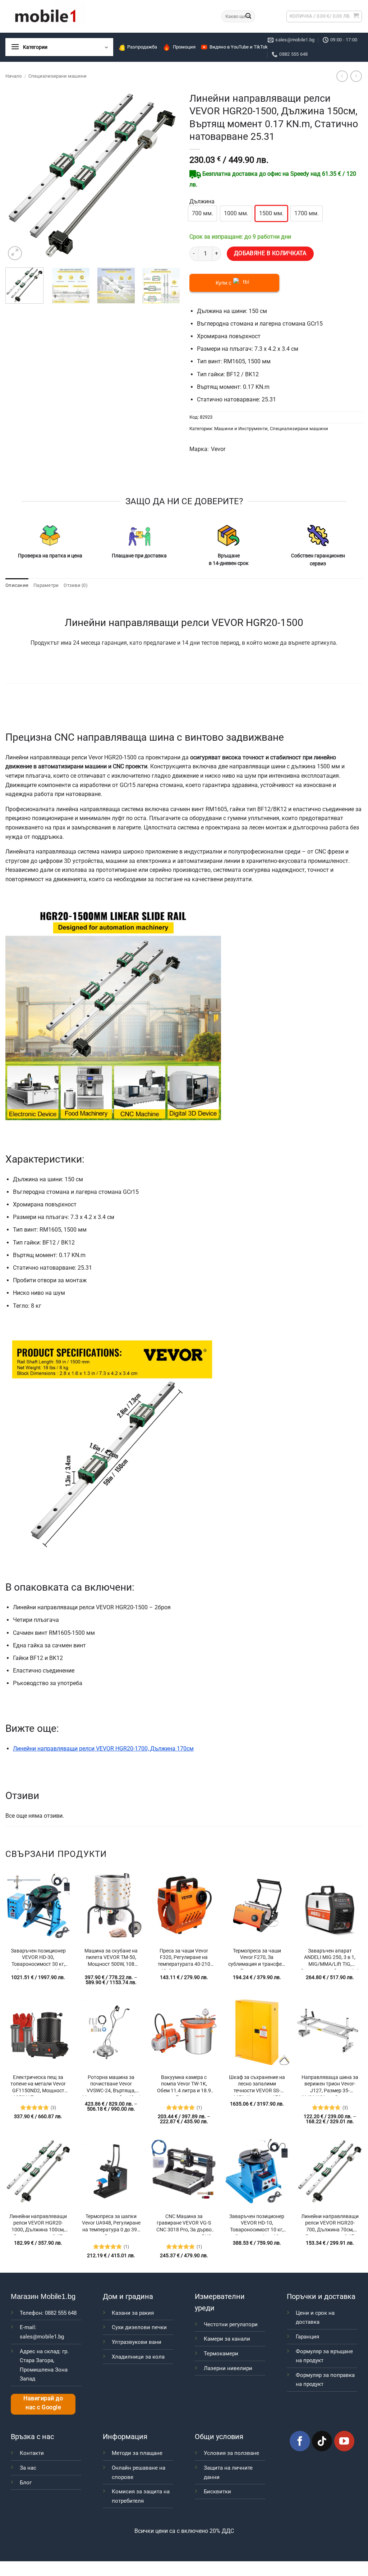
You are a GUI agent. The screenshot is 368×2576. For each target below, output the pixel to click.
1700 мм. (307, 213)
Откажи (262, 2556)
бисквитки (333, 2535)
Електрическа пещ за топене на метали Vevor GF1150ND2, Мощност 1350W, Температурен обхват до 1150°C (38, 2085)
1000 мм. (236, 213)
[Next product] (342, 76)
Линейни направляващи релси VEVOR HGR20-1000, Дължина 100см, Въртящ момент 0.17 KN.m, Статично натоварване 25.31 (38, 2224)
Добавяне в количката (270, 253)
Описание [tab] (17, 585)
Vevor (218, 449)
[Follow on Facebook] (300, 2441)
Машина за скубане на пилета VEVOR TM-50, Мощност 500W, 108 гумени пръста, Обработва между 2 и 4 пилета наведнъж (111, 1959)
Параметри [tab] (46, 585)
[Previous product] (356, 76)
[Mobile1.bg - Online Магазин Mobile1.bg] (108, 16)
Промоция (184, 47)
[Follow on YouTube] (344, 2441)
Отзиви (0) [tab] (76, 585)
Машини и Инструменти (241, 429)
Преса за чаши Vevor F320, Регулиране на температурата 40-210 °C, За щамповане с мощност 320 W (184, 1959)
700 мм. (203, 213)
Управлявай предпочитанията (329, 2556)
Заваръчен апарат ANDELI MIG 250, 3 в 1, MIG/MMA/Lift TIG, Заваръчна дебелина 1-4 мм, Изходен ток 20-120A (330, 1959)
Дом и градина (128, 2296)
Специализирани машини (57, 76)
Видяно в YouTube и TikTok (239, 47)
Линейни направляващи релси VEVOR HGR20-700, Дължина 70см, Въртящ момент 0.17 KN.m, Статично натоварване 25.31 (330, 2224)
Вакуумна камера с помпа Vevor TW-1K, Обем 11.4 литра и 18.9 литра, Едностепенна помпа (184, 2085)
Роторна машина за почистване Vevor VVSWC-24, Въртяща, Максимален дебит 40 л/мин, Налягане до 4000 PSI (111, 2085)
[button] (354, 2507)
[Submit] (249, 17)
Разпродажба (142, 47)
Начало (13, 76)
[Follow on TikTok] (322, 2441)
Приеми (197, 2556)
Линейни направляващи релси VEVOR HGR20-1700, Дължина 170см (103, 1749)
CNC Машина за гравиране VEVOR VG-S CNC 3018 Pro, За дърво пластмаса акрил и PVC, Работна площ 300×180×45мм (184, 2224)
